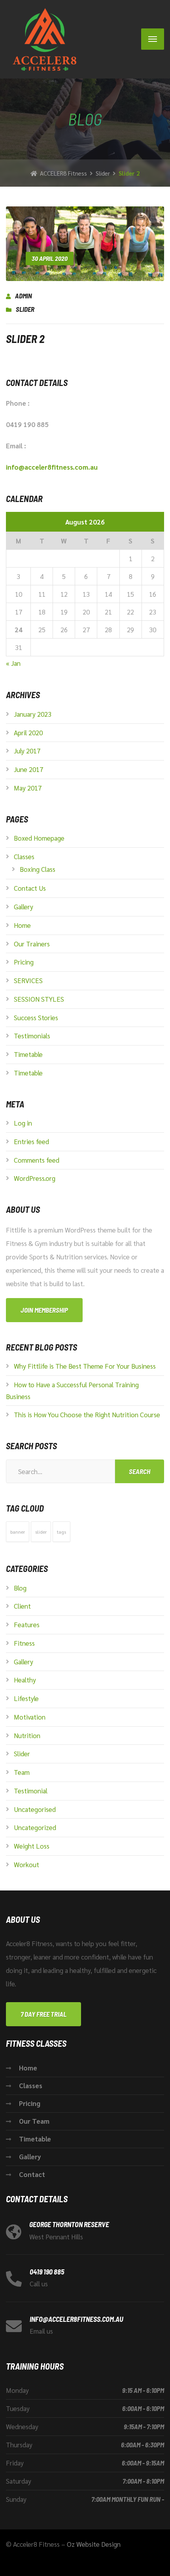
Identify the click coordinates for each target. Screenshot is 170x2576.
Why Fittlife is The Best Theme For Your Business (85, 1366)
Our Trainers (32, 944)
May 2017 (28, 788)
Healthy (25, 1680)
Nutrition (27, 1735)
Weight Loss (32, 1846)
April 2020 (28, 733)
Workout (26, 1864)
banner (18, 1532)
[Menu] (153, 39)
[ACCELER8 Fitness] (42, 39)
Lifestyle (26, 1698)
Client (22, 1606)
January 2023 (33, 714)
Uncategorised (35, 1809)
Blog (20, 1588)
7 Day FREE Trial (43, 2014)
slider (41, 1532)
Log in (23, 1123)
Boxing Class (38, 869)
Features (27, 1624)
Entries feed (31, 1141)
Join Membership (44, 1310)
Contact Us (30, 888)
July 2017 (27, 751)
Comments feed (37, 1160)
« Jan (13, 663)
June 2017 (28, 769)
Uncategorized (35, 1827)
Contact (32, 2174)
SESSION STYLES (39, 999)
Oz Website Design (94, 2544)
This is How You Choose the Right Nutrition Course (87, 1414)
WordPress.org (35, 1178)
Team (22, 1772)
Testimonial (31, 1791)
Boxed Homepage (39, 838)
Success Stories (36, 1017)
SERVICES (28, 980)
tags (61, 1532)
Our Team (34, 2121)
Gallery (24, 907)
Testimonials (32, 1036)
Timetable (28, 1054)
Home (22, 925)
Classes (24, 856)
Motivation (30, 1717)
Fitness (24, 1643)
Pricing (24, 962)
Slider (25, 309)
